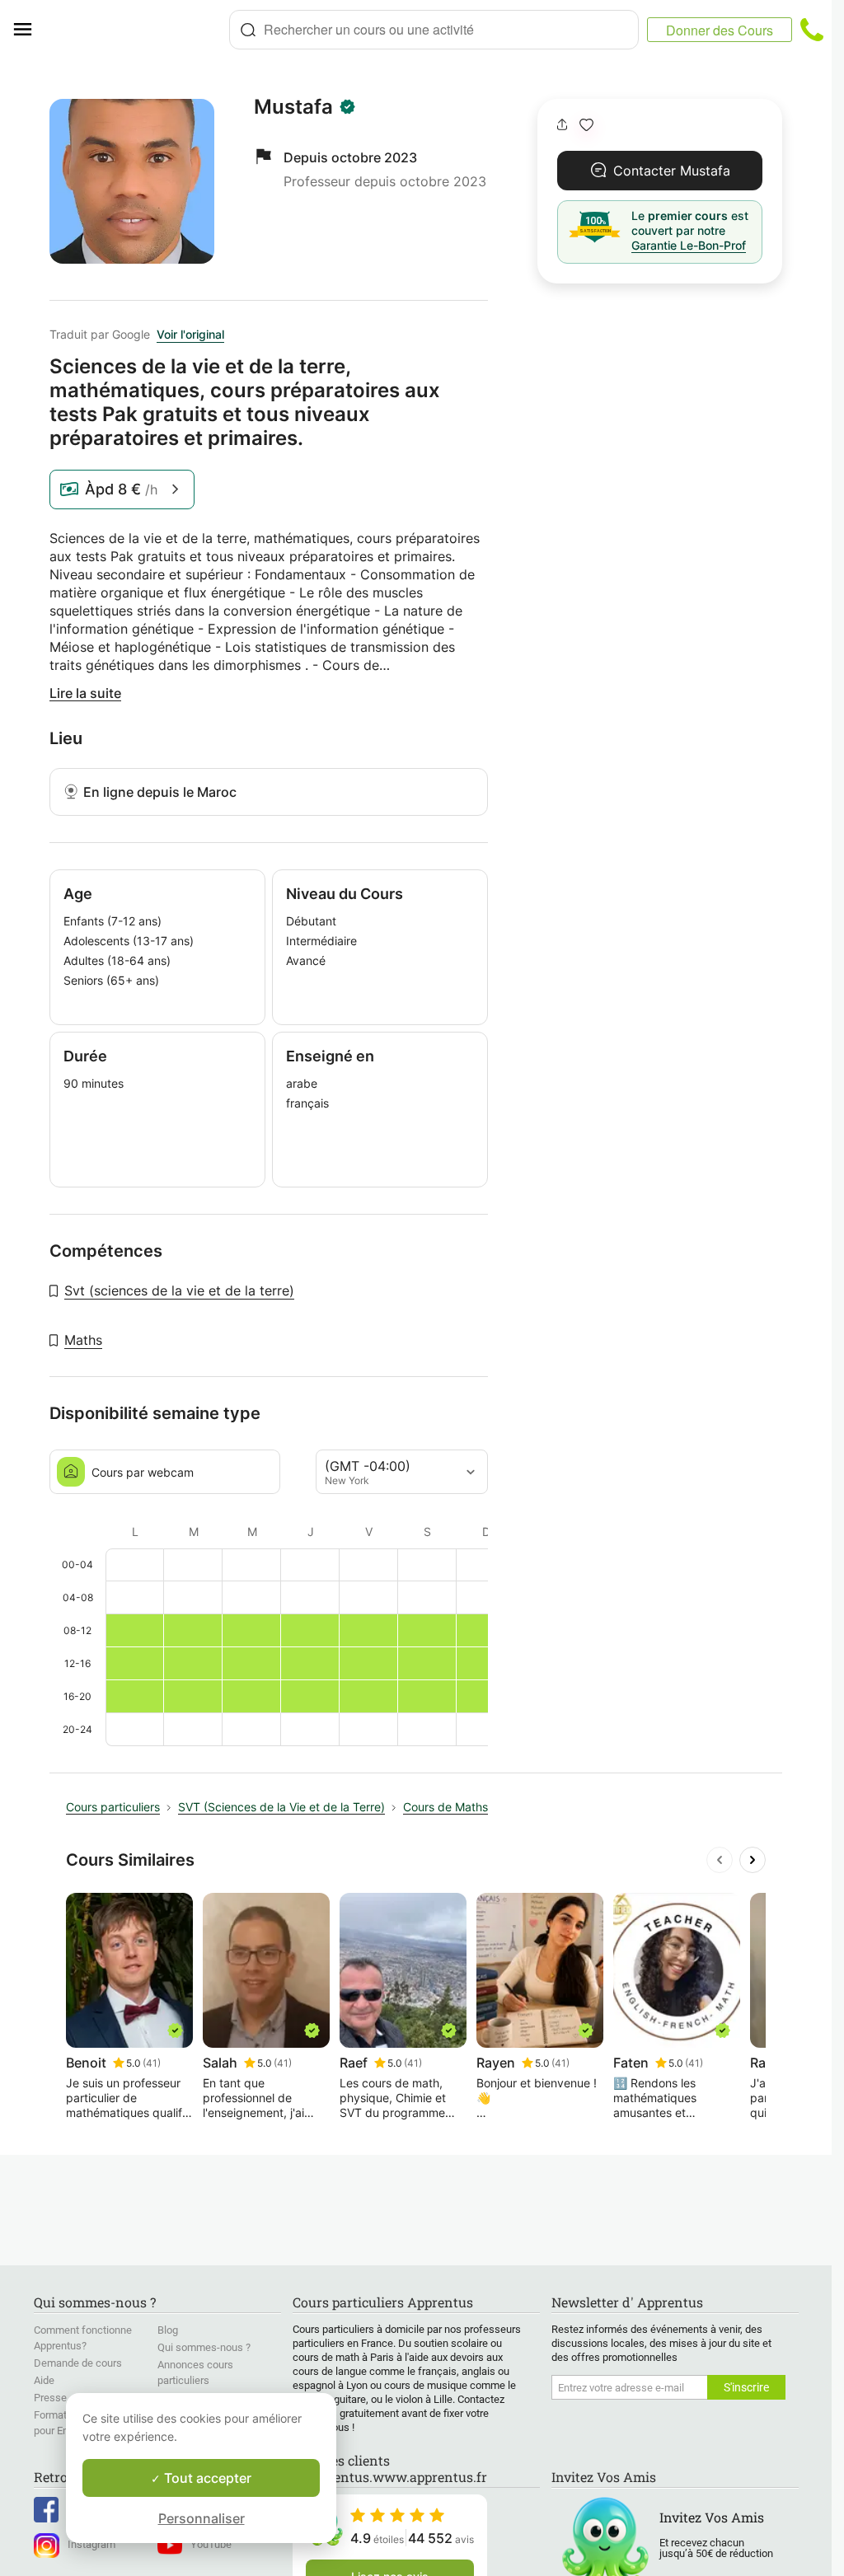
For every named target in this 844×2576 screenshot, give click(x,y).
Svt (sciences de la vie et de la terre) (179, 1290)
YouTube (211, 2544)
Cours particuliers (113, 1807)
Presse (50, 2398)
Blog (168, 2330)
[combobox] (434, 30)
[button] (586, 125)
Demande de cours (78, 2363)
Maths (83, 1340)
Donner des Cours (720, 30)
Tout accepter (206, 2478)
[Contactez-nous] (812, 30)
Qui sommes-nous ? (204, 2347)
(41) (152, 2063)
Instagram (91, 2544)
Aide (44, 2380)
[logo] (137, 30)
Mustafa (293, 107)
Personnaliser (202, 2518)
